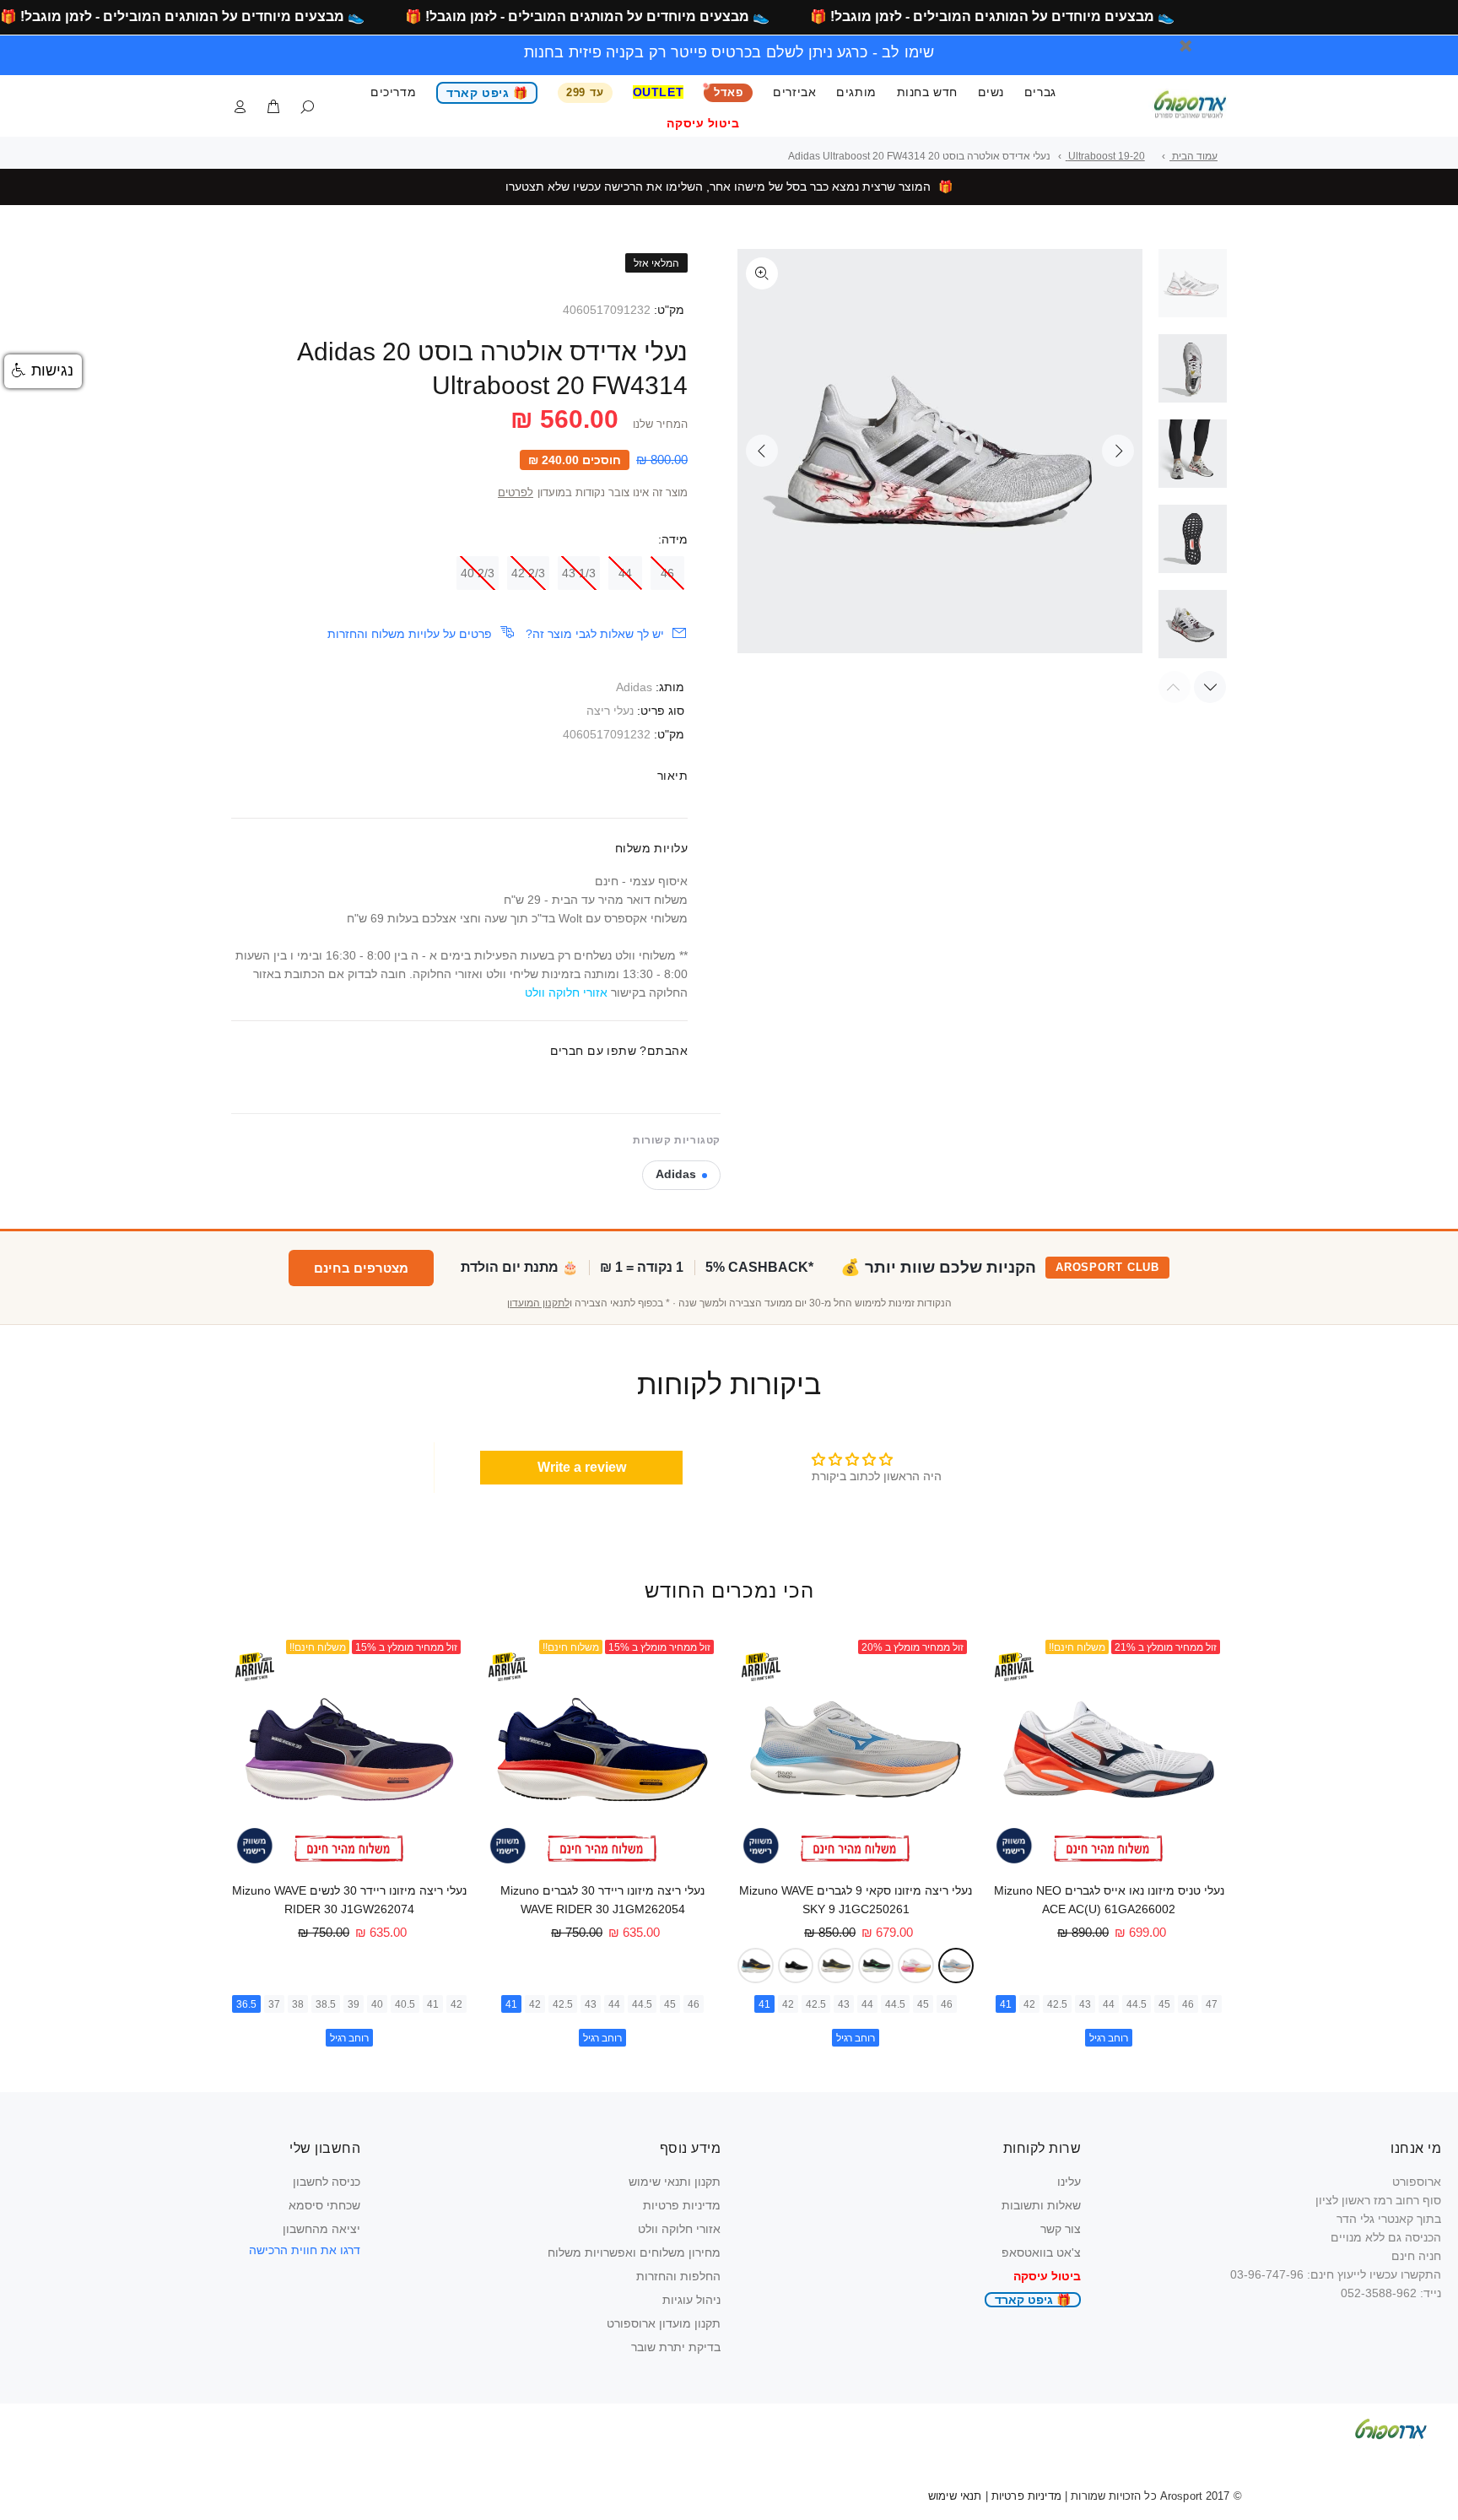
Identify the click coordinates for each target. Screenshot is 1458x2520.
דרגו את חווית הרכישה (305, 2250)
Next (1118, 451)
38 (298, 2004)
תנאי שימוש (955, 2496)
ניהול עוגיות (691, 2300)
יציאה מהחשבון (321, 2229)
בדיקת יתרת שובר (676, 2347)
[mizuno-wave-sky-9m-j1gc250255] (876, 1966)
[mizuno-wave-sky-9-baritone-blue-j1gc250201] (756, 1966)
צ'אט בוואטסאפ (1041, 2252)
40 (377, 2004)
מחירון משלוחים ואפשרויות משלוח (634, 2252)
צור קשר (1061, 2229)
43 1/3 (579, 573)
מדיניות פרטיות (682, 2205)
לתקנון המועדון (538, 1303)
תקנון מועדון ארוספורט (664, 2323)
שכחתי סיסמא (324, 2205)
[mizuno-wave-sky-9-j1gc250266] (836, 1966)
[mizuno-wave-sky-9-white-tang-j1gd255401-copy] (916, 1966)
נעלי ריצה (610, 711)
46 (667, 573)
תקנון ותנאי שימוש (675, 2182)
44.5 (1137, 2004)
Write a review (582, 1467)
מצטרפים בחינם (361, 1268)
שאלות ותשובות (1041, 2205)
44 (625, 573)
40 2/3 (478, 573)
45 (1164, 2004)
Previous (762, 451)
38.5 (326, 2004)
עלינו (1069, 2182)
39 (354, 2004)
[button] (43, 371)
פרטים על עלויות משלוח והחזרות (410, 634)
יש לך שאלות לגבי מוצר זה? (595, 634)
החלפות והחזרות (678, 2276)
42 (1029, 2004)
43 (1085, 2004)
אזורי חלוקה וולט (679, 2229)
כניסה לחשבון (327, 2182)
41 (1006, 2004)
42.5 (1057, 2004)
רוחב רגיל (1109, 2038)
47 (1212, 2004)
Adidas (634, 687)
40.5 (405, 2004)
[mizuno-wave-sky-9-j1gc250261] (956, 1966)
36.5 (246, 2004)
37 (274, 2004)
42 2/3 (528, 573)
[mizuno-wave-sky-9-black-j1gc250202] (796, 1966)
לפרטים (516, 493)
